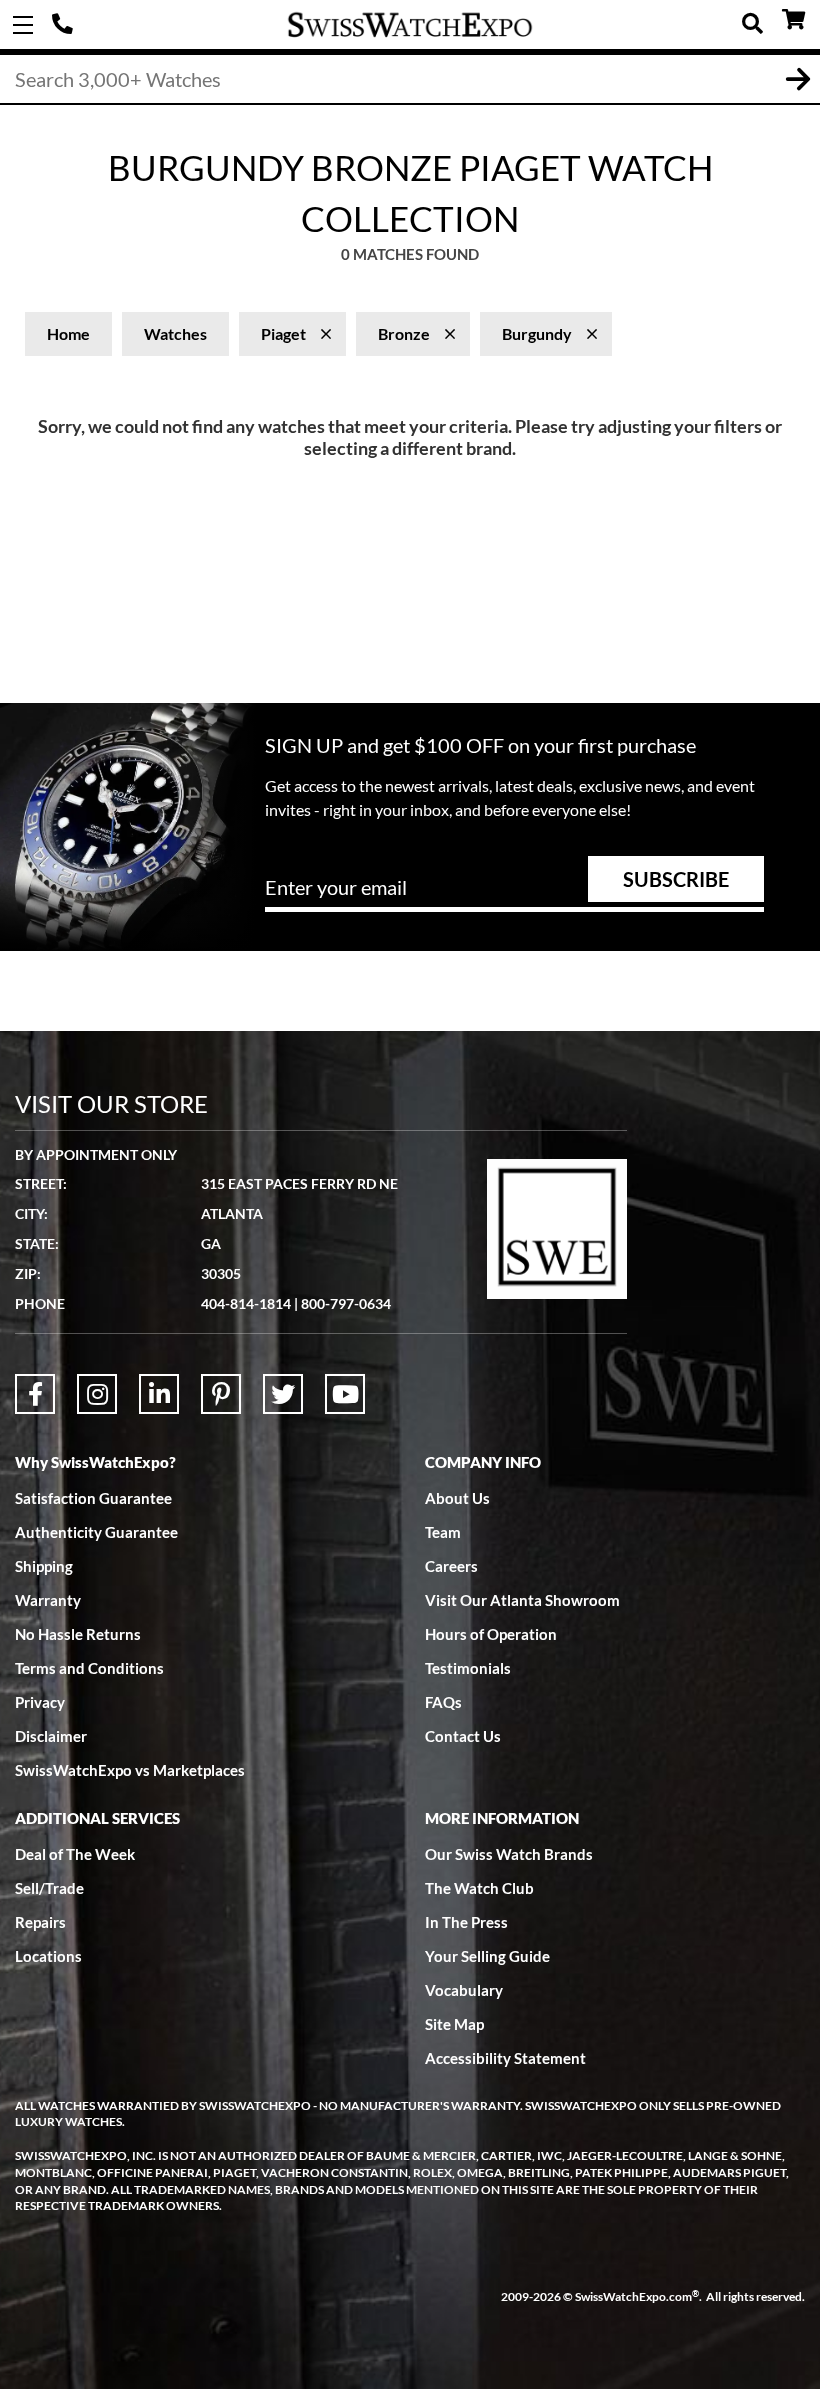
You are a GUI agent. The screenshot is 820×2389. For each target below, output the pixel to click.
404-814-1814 (65, 25)
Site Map (454, 2024)
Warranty (48, 1600)
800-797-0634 (346, 1303)
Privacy (40, 1702)
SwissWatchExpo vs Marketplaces (130, 1770)
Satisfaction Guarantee (93, 1498)
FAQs (443, 1702)
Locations (48, 1956)
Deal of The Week (75, 1854)
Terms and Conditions (89, 1668)
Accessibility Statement (505, 2058)
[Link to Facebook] (35, 1394)
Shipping (44, 1566)
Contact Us (463, 1736)
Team (443, 1532)
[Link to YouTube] (345, 1394)
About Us (457, 1498)
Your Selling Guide (487, 1956)
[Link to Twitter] (283, 1394)
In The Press (466, 1922)
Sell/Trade (49, 1888)
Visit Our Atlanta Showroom (522, 1600)
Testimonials (468, 1668)
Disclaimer (51, 1736)
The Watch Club (479, 1888)
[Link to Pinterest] (221, 1394)
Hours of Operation (491, 1634)
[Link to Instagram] (97, 1394)
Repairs (40, 1922)
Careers (451, 1566)
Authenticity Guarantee (96, 1532)
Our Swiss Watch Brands (509, 1854)
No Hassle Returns (78, 1634)
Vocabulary (464, 1990)
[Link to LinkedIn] (159, 1394)
